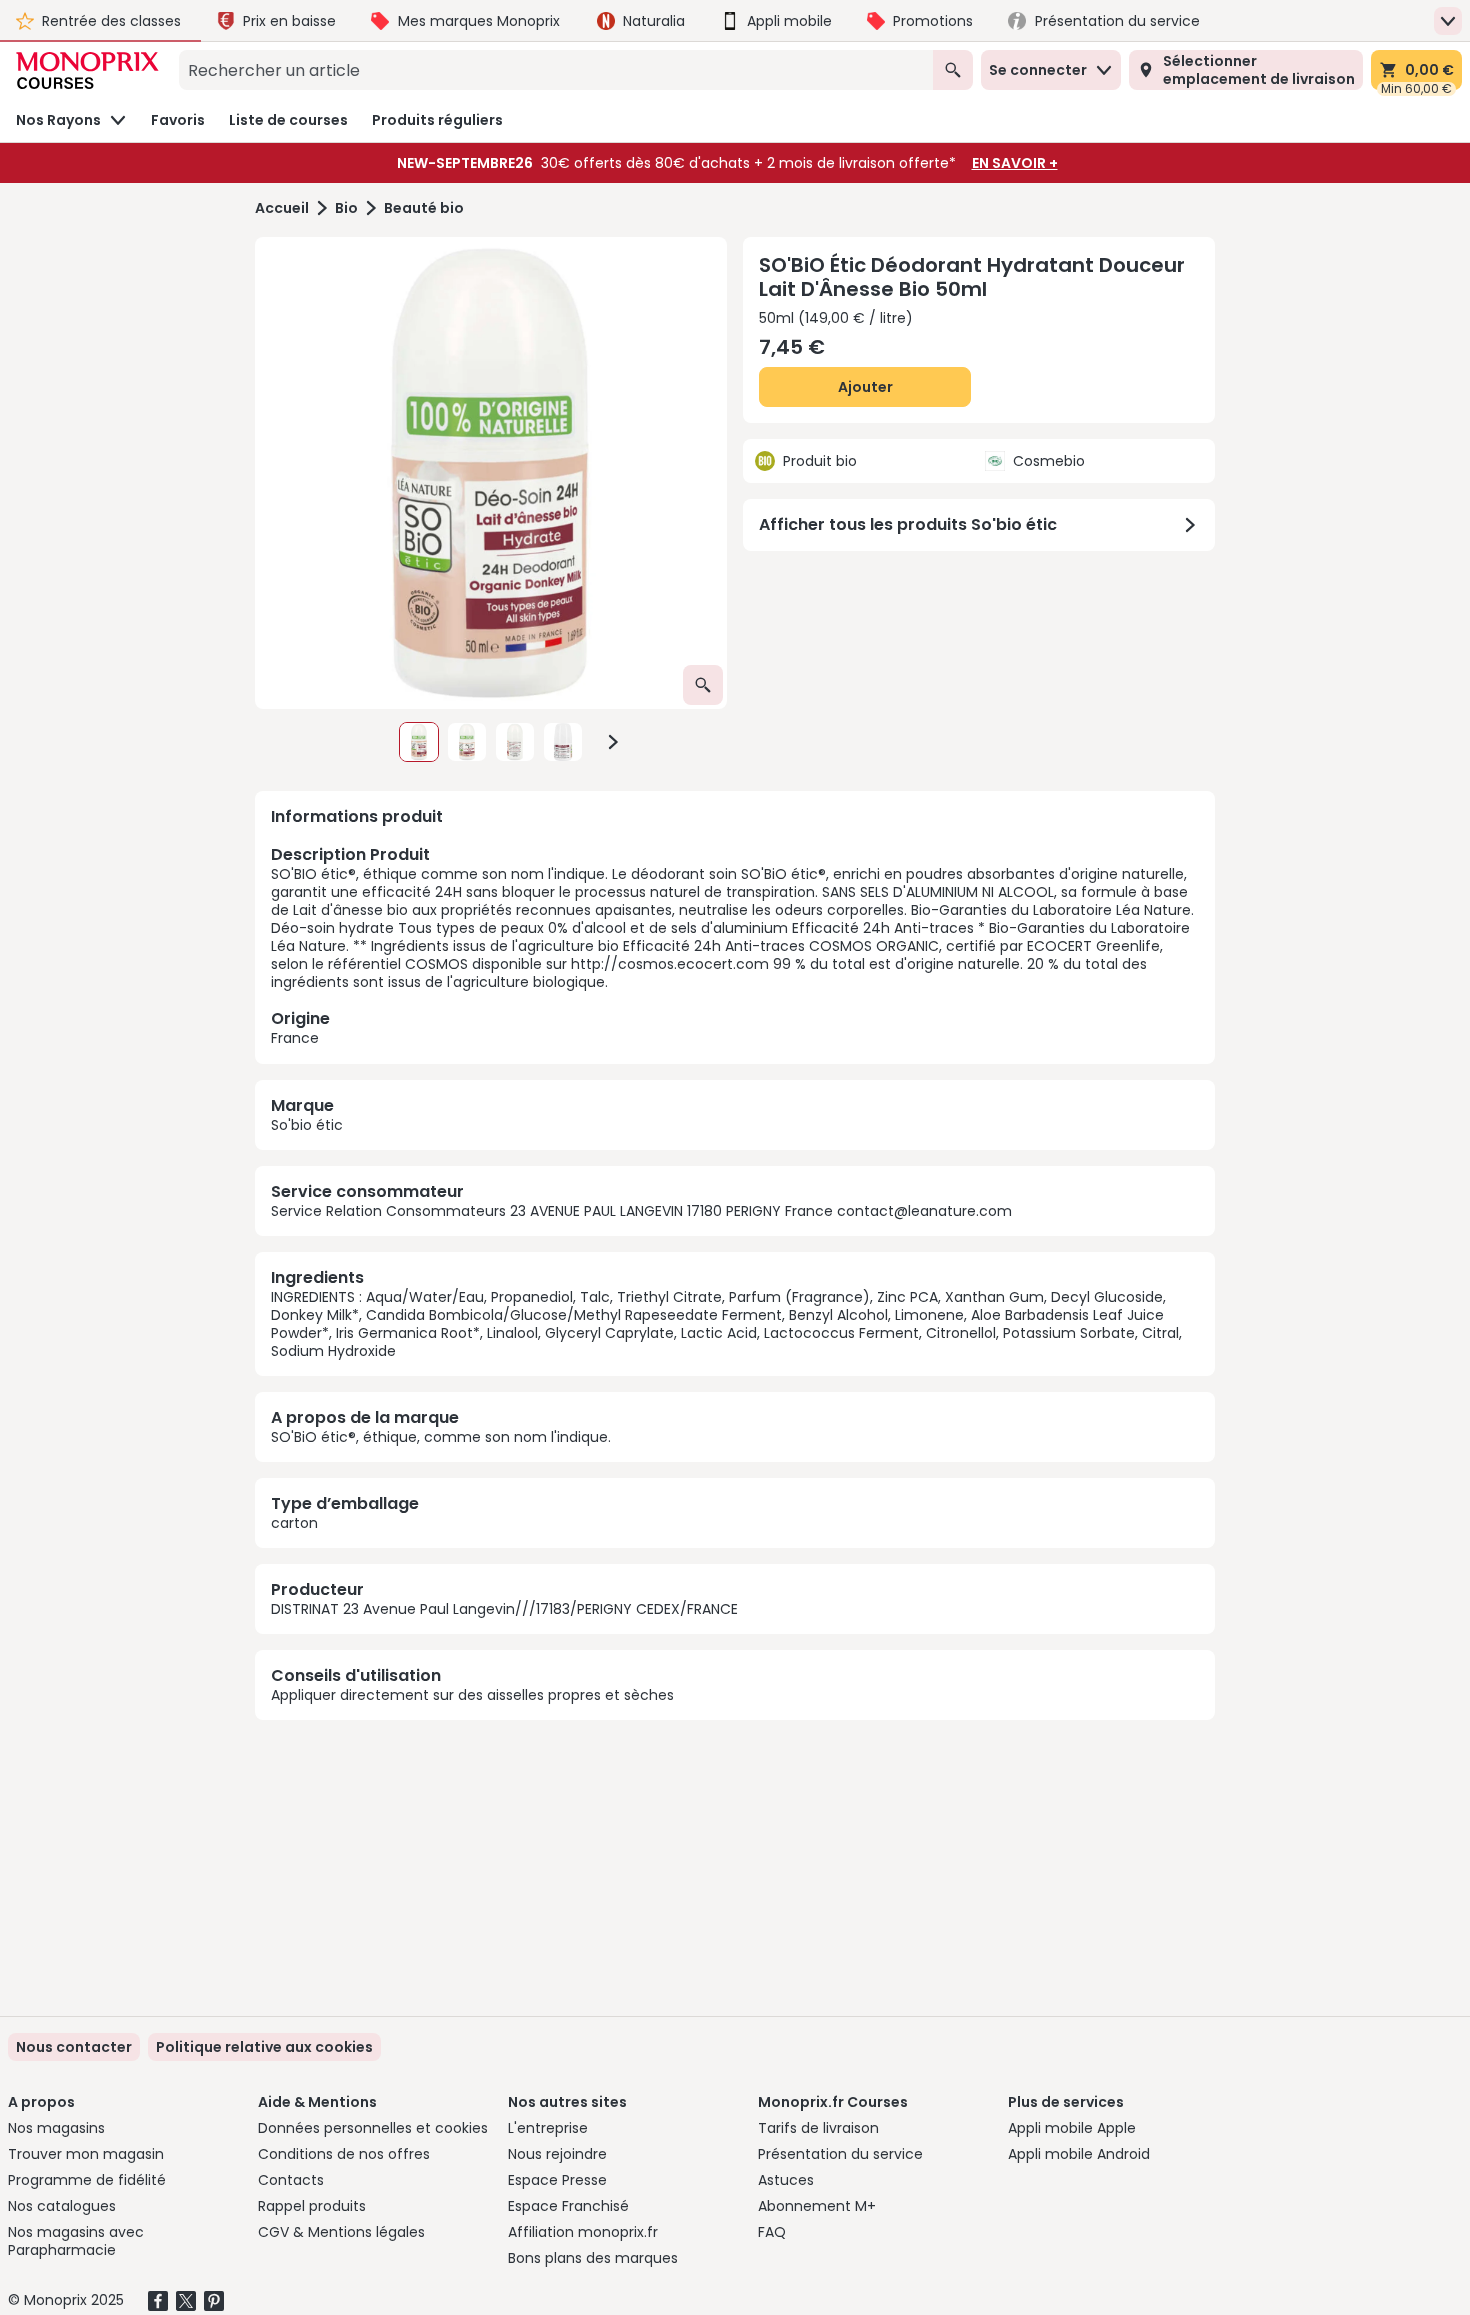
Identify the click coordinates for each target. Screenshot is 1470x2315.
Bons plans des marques (593, 2258)
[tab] (491, 473)
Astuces (786, 2180)
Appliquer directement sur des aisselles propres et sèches (472, 1695)
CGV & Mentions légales (341, 2232)
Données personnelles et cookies (373, 2128)
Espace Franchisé (568, 2206)
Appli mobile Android (1079, 2154)
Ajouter (865, 387)
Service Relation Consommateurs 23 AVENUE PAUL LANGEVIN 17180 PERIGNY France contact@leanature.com (641, 1211)
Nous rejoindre (557, 2154)
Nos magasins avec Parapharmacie (76, 2241)
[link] (264, 2047)
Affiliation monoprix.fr (583, 2232)
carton (294, 1523)
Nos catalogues (62, 2206)
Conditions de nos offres (344, 2154)
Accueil (282, 208)
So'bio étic (307, 1125)
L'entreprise (548, 2128)
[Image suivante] (613, 742)
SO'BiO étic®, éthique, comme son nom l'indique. (441, 1437)
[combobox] (556, 70)
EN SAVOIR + (1015, 163)
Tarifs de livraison (818, 2128)
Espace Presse (557, 2180)
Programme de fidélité (87, 2180)
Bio (346, 208)
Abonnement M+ (817, 2206)
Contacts (291, 2180)
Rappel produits (312, 2206)
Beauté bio (424, 208)
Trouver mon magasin (86, 2154)
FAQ (772, 2232)
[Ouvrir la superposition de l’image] (703, 685)
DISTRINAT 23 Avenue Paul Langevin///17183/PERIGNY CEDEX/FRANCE (504, 1609)
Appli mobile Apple (1072, 2128)
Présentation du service (840, 2154)
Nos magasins (56, 2128)
